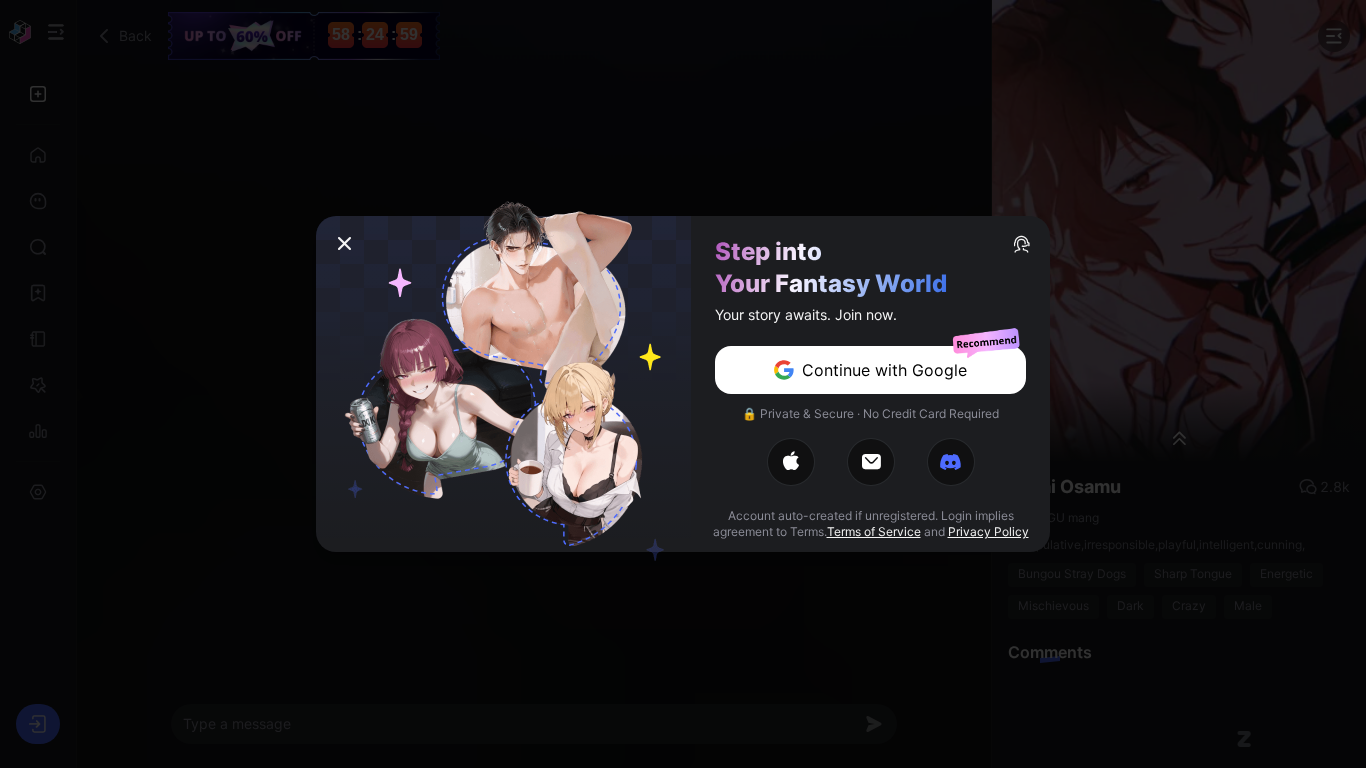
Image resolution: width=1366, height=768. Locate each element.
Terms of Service (874, 531)
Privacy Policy (988, 531)
